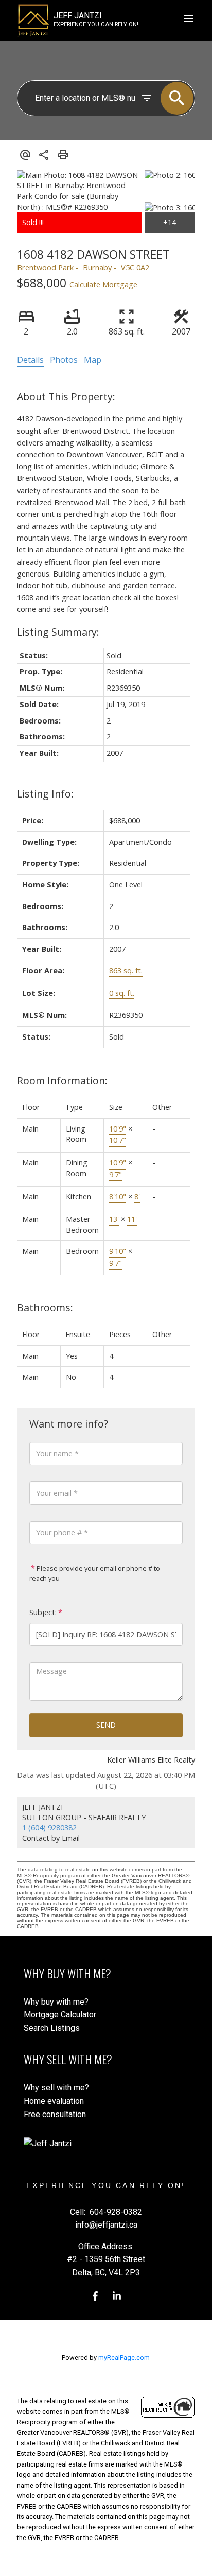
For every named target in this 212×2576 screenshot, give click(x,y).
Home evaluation (54, 2101)
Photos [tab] (64, 360)
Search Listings (52, 2028)
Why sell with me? (56, 2088)
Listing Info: (45, 794)
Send (106, 1725)
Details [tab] (30, 360)
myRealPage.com (124, 2357)
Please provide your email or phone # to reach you (95, 1573)
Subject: (43, 1612)
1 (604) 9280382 (49, 1828)
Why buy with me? (56, 2002)
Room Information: (62, 1080)
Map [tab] (93, 360)
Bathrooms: (45, 1308)
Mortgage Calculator (60, 2015)
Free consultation (55, 2114)
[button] (95, 2296)
